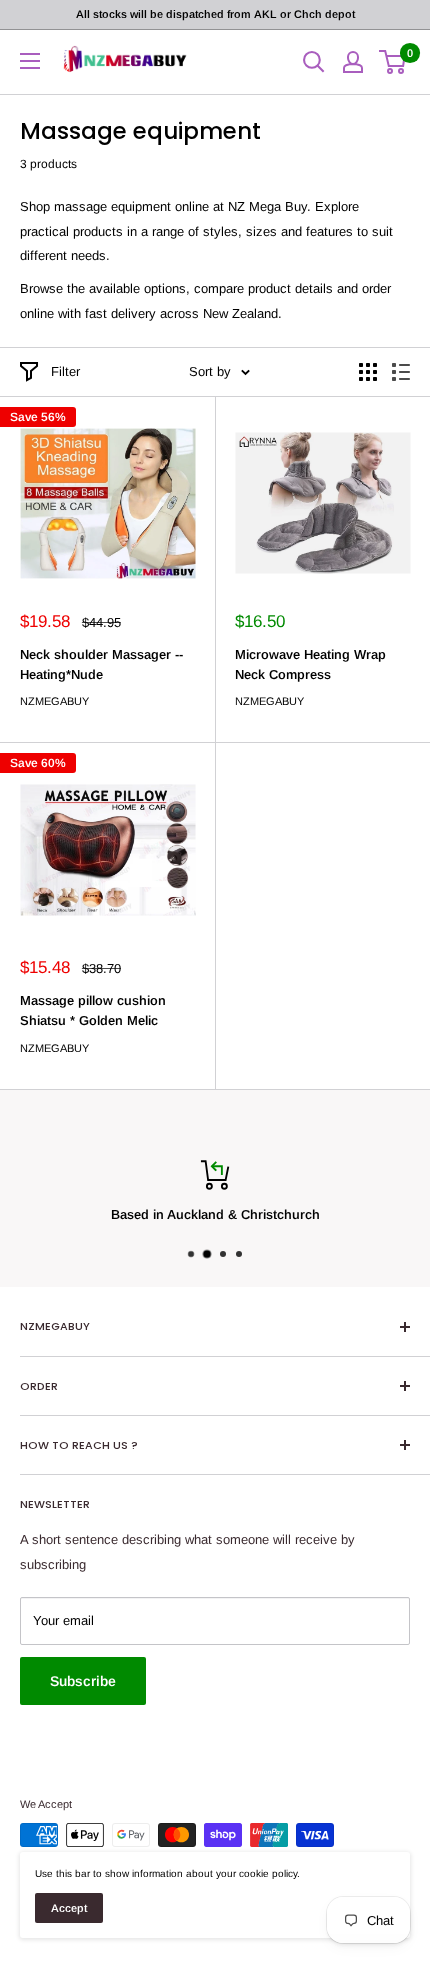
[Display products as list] (401, 372)
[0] (393, 62)
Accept (69, 1908)
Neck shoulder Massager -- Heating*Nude (101, 664)
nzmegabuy (54, 701)
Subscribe (83, 1681)
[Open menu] (30, 61)
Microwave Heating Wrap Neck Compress (310, 664)
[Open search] (314, 62)
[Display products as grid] (368, 372)
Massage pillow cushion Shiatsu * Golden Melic (93, 1010)
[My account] (353, 62)
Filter (65, 371)
